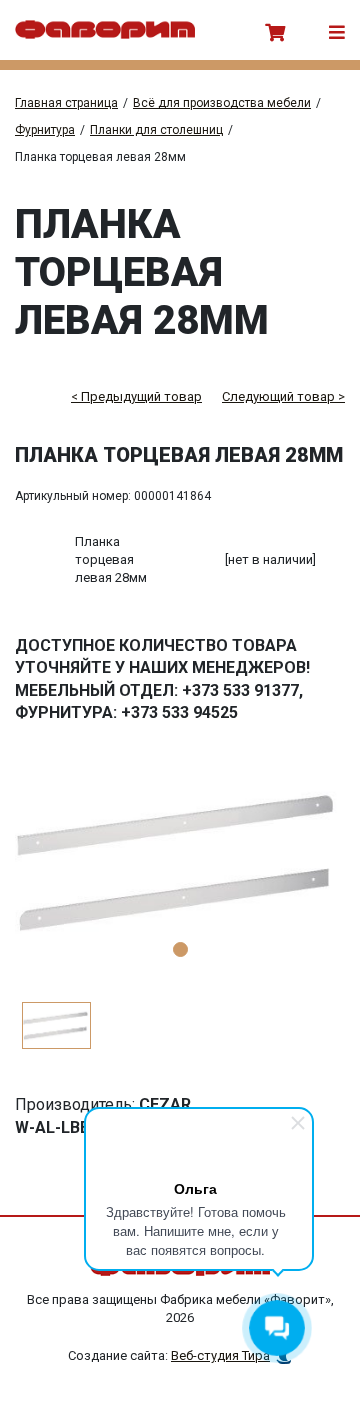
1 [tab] (180, 949)
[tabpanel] (180, 861)
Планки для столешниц (156, 130)
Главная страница (66, 103)
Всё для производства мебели (222, 103)
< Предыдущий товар (136, 396)
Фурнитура (45, 130)
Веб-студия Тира (220, 1355)
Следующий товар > (283, 396)
